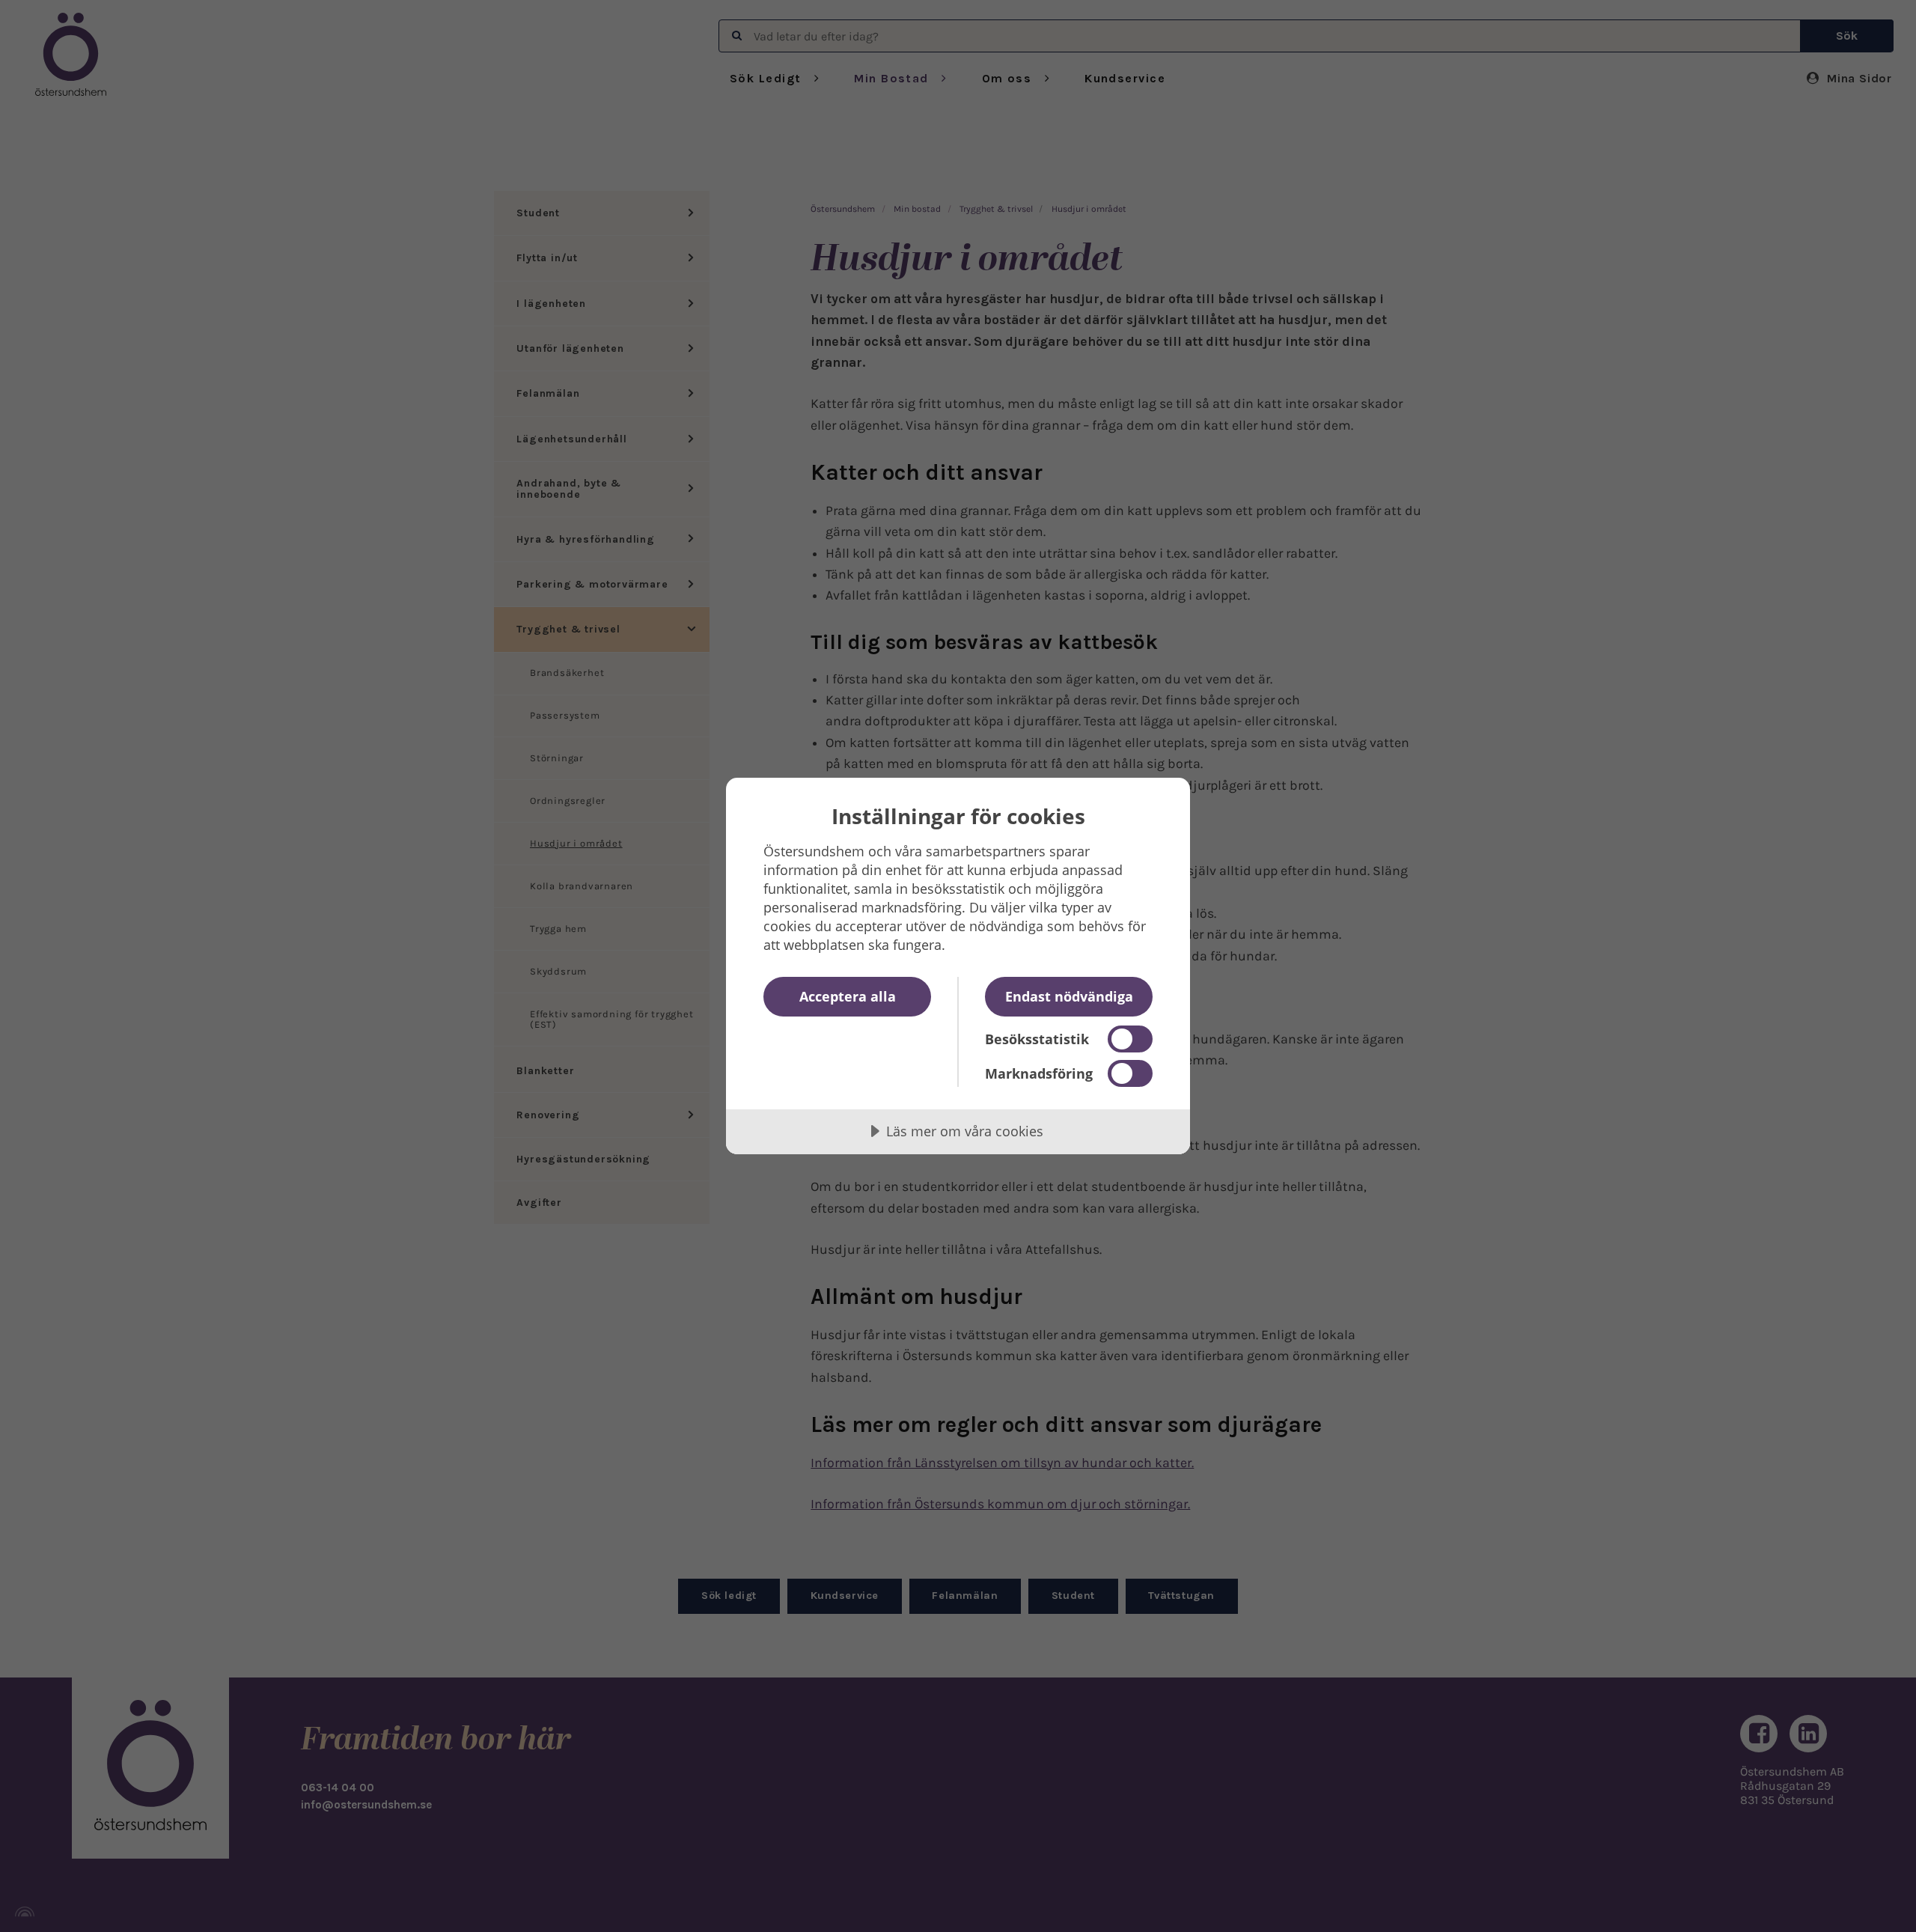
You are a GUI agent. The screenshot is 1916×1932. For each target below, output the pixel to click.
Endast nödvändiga (1069, 996)
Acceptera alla (848, 996)
